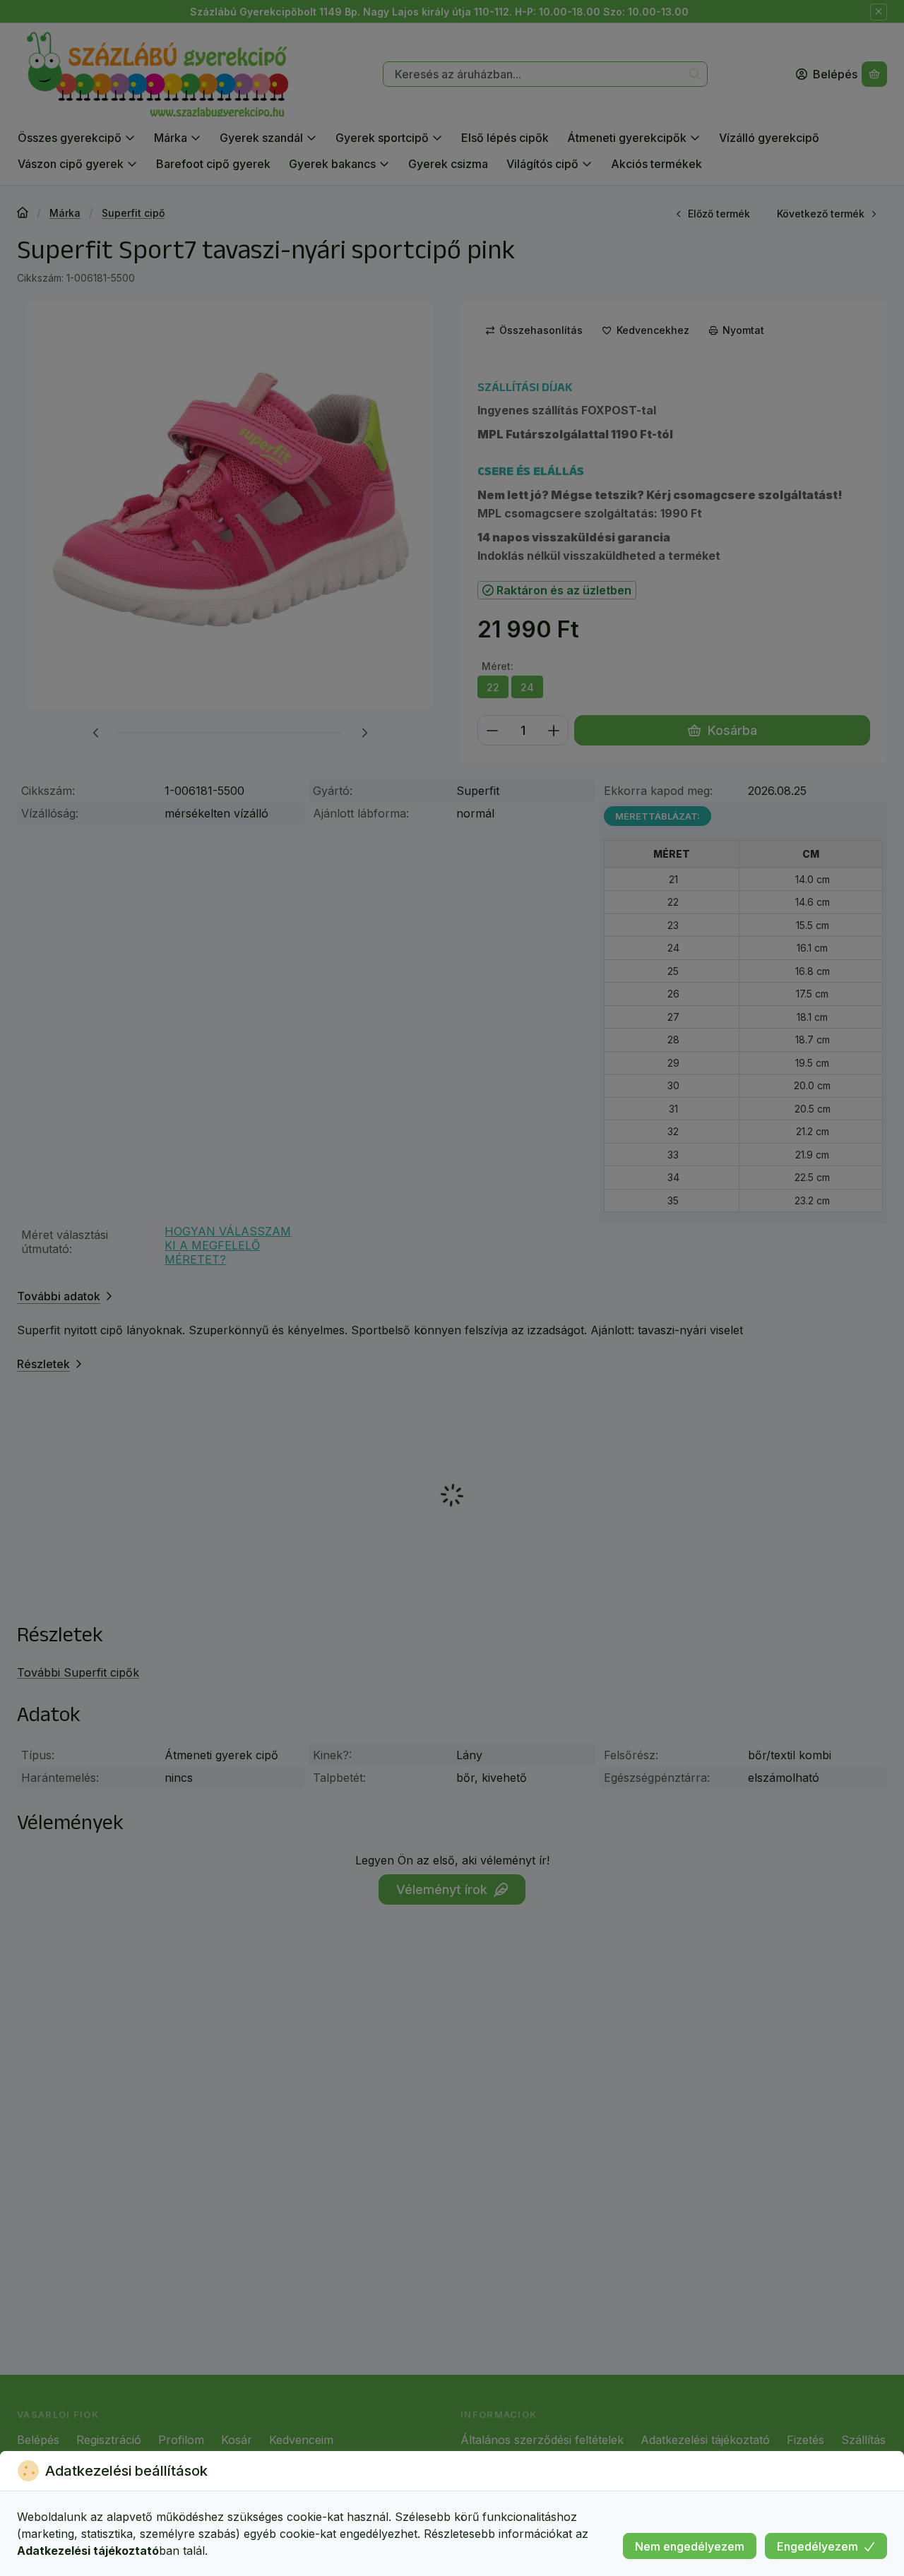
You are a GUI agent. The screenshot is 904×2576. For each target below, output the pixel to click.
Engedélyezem (817, 2546)
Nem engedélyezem (690, 2546)
